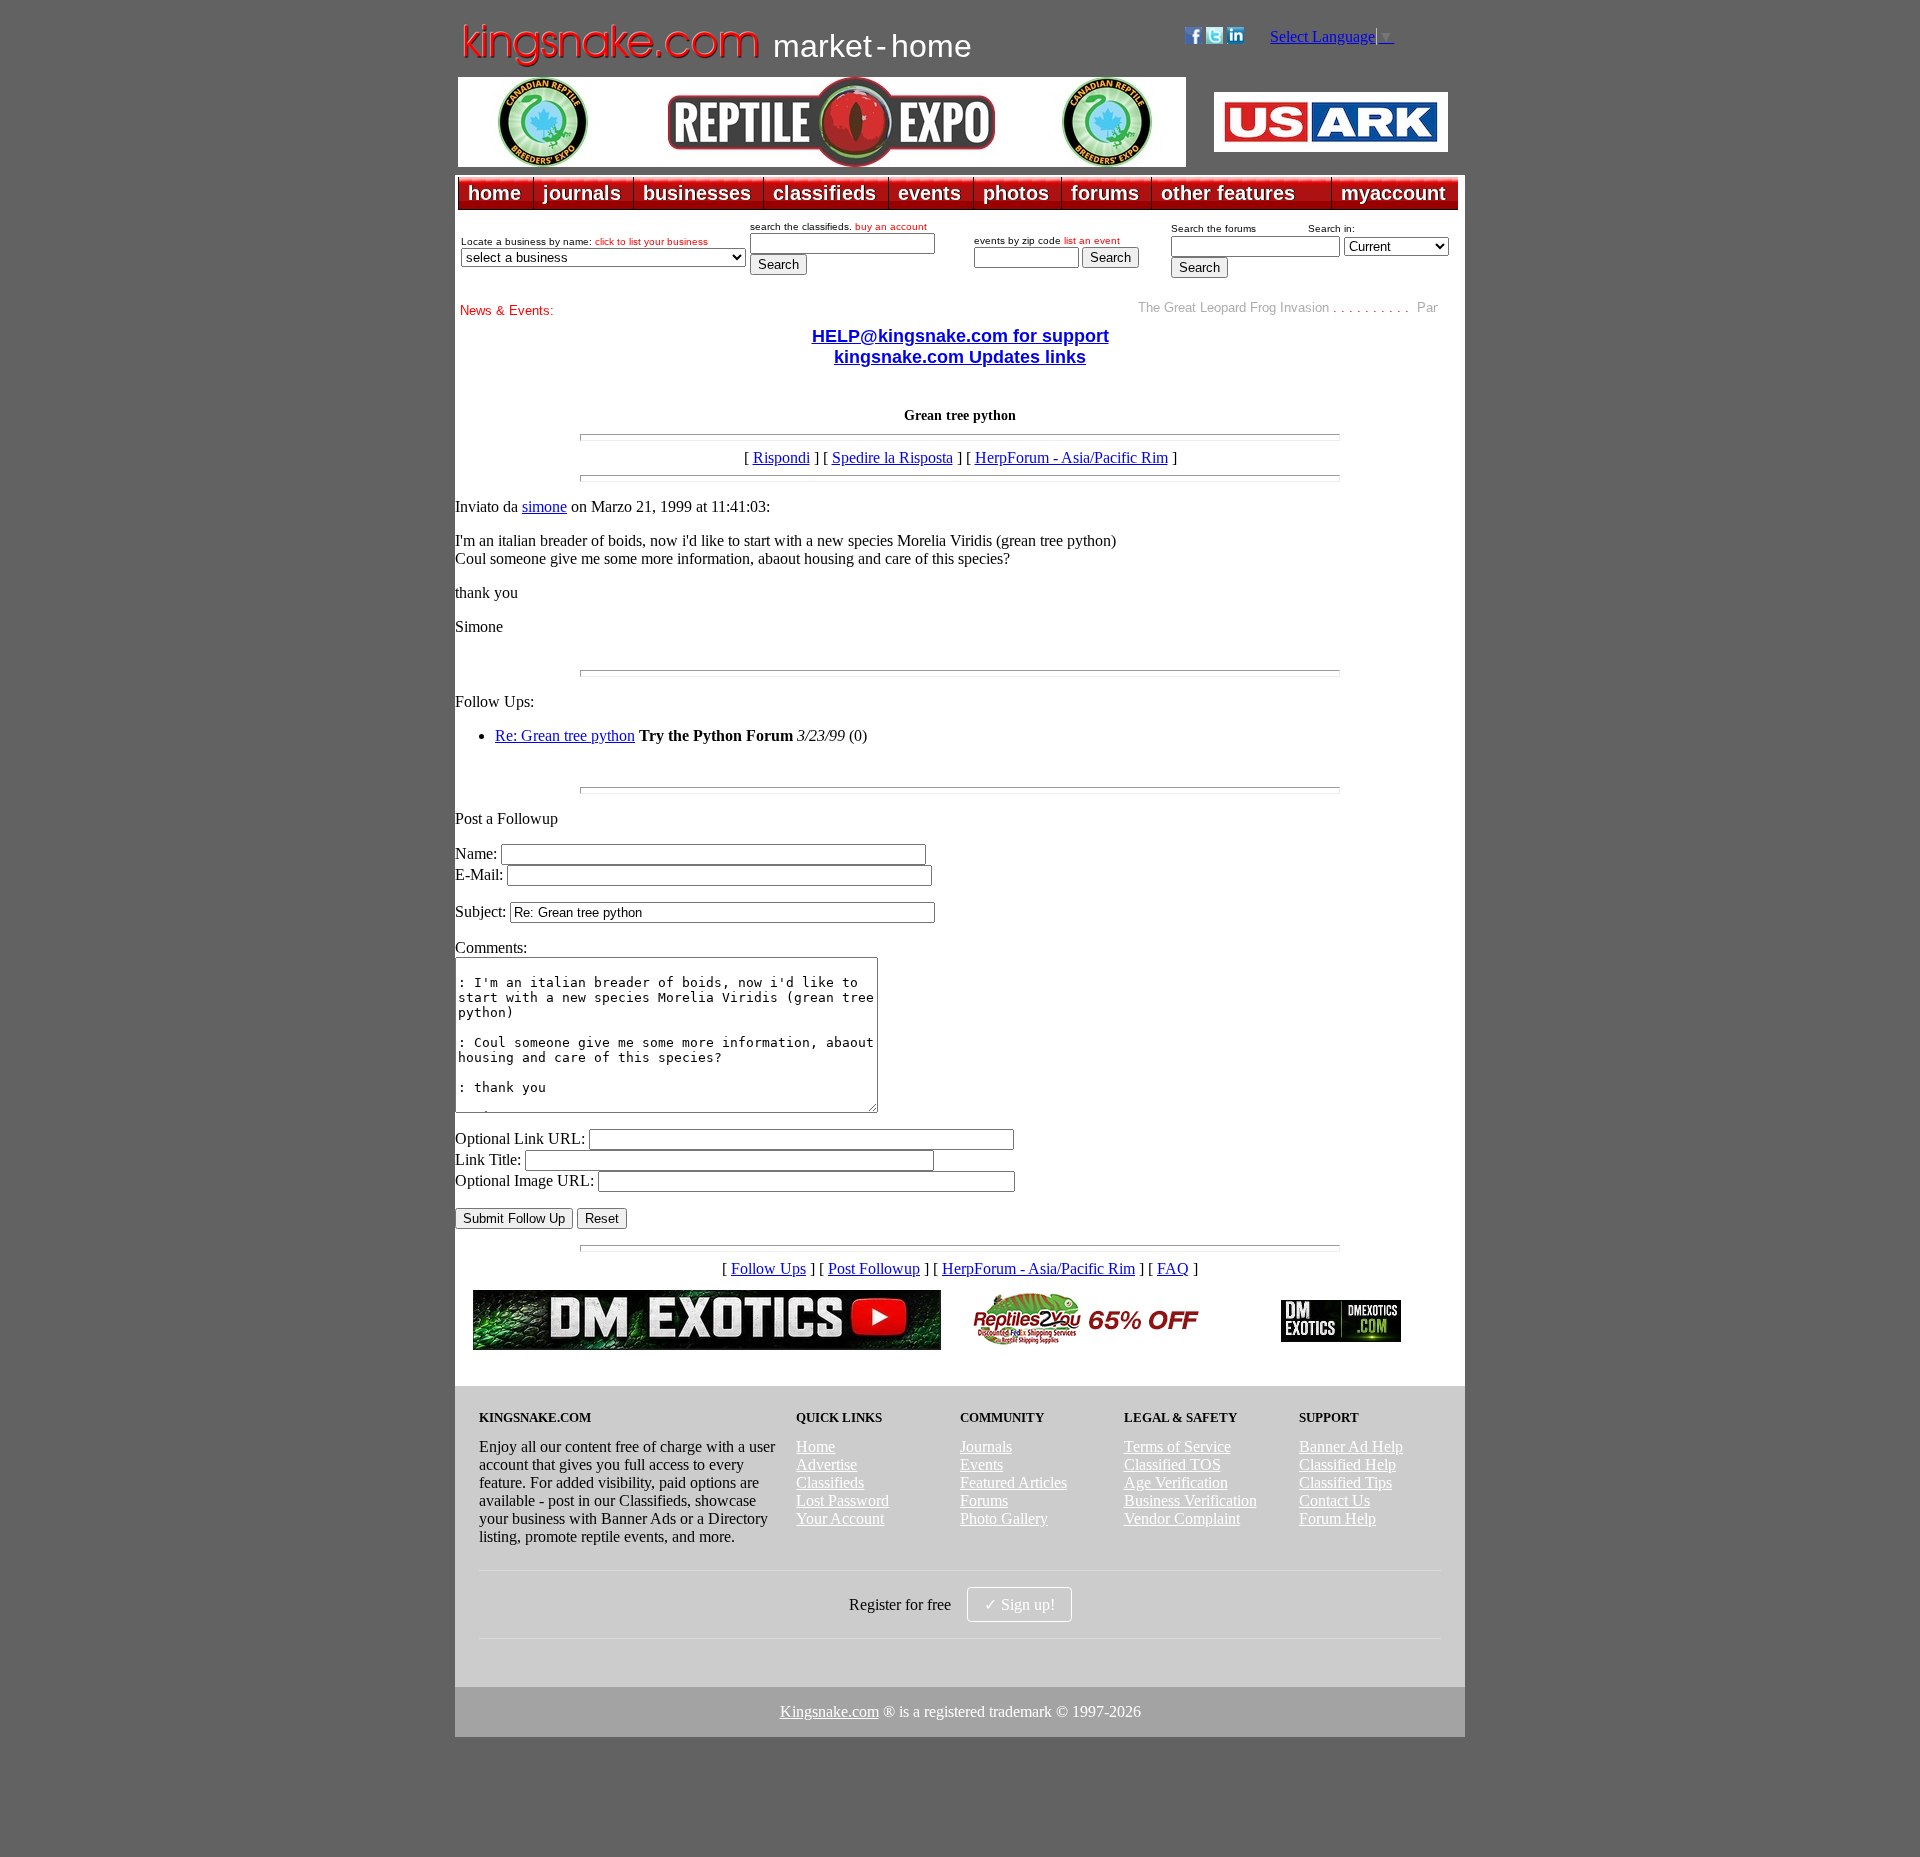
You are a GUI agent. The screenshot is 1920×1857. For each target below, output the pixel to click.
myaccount (1393, 193)
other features (1228, 193)
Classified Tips (1345, 1482)
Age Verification (1176, 1482)
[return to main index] (609, 65)
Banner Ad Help (1351, 1446)
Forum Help (1337, 1518)
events (929, 193)
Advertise (826, 1464)
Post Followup (874, 1268)
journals (582, 193)
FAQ (1173, 1268)
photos (1016, 193)
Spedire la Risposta (892, 457)
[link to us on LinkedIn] (1235, 38)
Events (981, 1464)
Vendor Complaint (1182, 1518)
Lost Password (842, 1500)
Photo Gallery (1004, 1518)
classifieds (824, 193)
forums (1105, 193)
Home (815, 1446)
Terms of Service (1177, 1446)
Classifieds (830, 1482)
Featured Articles (1013, 1482)
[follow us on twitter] (1214, 38)
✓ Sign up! (1019, 1604)
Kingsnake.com (829, 1711)
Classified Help (1347, 1464)
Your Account (840, 1518)
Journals (986, 1446)
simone (544, 506)
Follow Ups (768, 1268)
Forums (984, 1500)
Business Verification (1190, 1500)
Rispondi (781, 457)
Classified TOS (1172, 1464)
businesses (697, 193)
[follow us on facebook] (1193, 38)
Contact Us (1334, 1500)
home (494, 193)
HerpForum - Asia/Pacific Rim (1071, 457)
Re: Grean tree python (565, 735)
